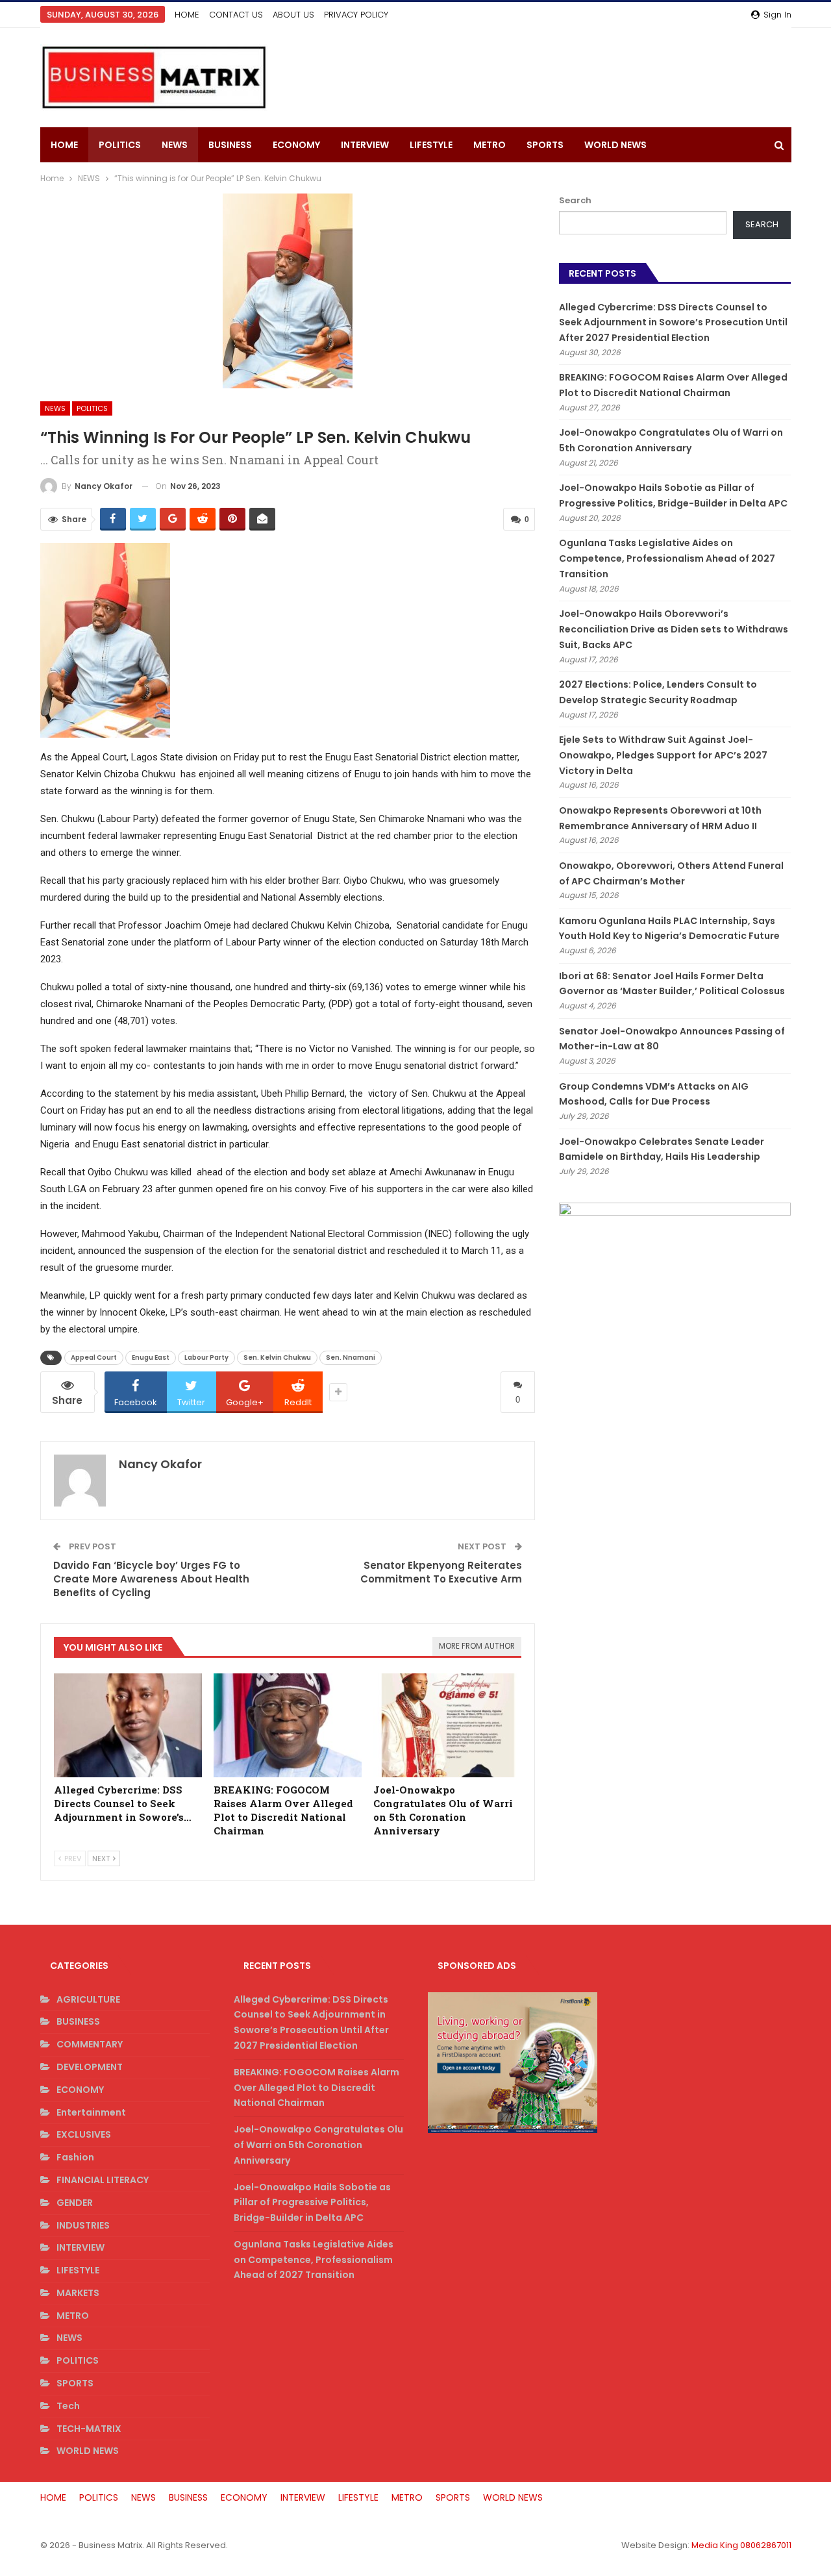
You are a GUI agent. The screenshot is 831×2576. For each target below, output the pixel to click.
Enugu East (151, 1357)
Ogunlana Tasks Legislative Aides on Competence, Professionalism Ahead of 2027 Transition (667, 558)
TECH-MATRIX (89, 2429)
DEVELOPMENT (90, 2067)
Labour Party (206, 1357)
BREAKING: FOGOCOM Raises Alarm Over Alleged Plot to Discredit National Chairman (316, 2088)
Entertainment (91, 2112)
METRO (490, 145)
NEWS (175, 145)
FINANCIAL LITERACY (103, 2180)
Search (575, 200)
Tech (68, 2406)
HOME (187, 15)
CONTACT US (236, 15)
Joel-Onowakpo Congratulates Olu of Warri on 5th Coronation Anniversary (318, 2145)
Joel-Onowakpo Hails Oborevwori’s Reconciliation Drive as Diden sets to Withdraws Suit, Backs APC (674, 629)
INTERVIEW (365, 145)
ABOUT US (293, 15)
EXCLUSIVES (84, 2134)
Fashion (75, 2157)
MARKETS (78, 2293)
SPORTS (545, 145)
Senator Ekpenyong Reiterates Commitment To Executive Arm (441, 1572)
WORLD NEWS (615, 145)
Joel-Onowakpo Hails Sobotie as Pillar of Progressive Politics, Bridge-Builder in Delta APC (312, 2203)
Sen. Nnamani (351, 1357)
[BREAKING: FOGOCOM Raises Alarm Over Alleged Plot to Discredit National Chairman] (288, 1725)
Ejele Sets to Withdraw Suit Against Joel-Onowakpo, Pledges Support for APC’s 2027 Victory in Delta (663, 755)
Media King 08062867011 (741, 2545)
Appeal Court (94, 1357)
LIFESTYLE (431, 145)
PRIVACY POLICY (356, 15)
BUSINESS (230, 145)
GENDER (75, 2203)
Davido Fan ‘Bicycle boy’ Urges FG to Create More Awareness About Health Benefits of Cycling (151, 1579)
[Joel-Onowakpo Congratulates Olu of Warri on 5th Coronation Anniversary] (447, 1725)
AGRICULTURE (88, 1999)
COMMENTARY (90, 2044)
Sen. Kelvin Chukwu (277, 1357)
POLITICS (120, 145)
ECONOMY (296, 145)
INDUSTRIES (83, 2225)
